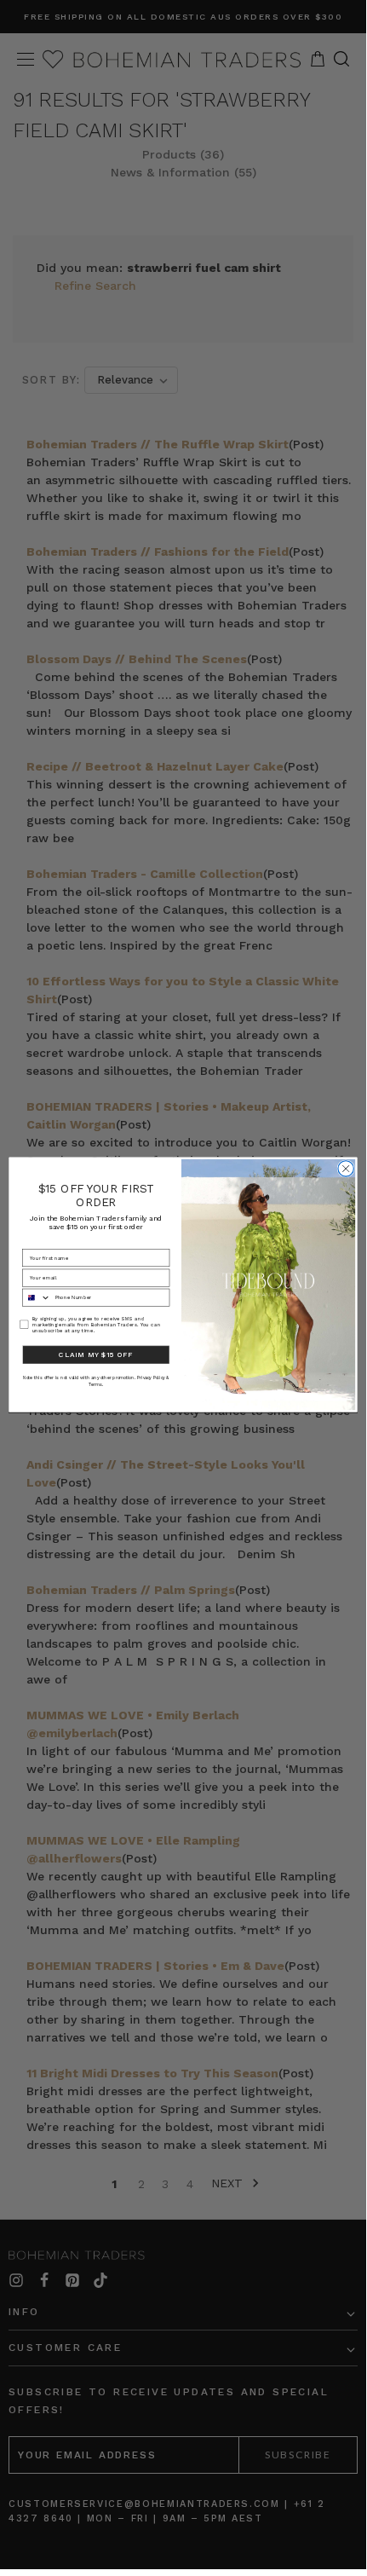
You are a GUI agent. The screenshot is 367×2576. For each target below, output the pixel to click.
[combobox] (37, 1297)
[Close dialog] (346, 1169)
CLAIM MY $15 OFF (96, 1354)
